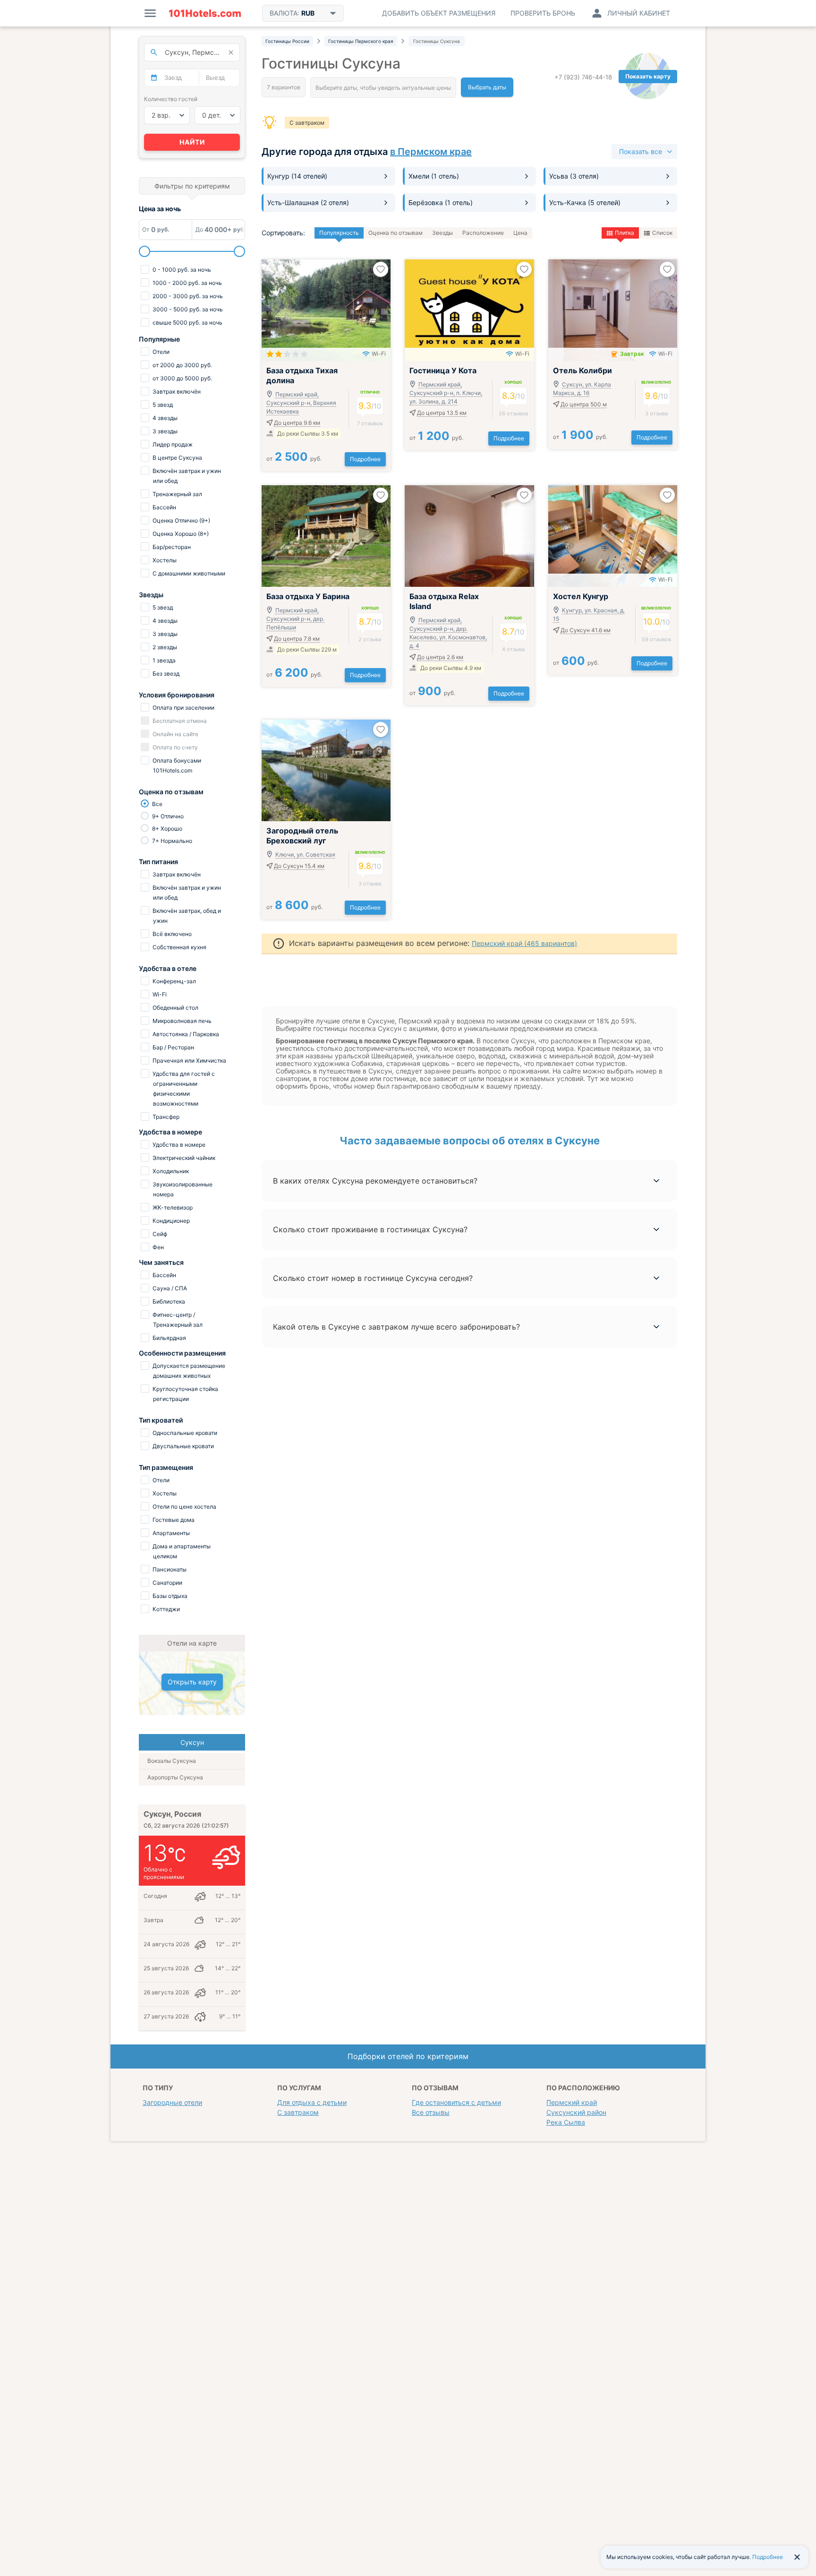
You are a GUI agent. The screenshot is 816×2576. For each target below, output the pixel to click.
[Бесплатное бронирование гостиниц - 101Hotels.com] (205, 13)
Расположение (483, 233)
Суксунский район (576, 2112)
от (294, 459)
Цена (520, 233)
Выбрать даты (487, 87)
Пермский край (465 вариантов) (524, 943)
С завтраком (307, 123)
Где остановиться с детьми (456, 2102)
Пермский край (572, 2102)
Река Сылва (566, 2122)
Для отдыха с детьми (312, 2102)
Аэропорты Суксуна (175, 1777)
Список (662, 233)
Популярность (339, 233)
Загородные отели (172, 2102)
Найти (192, 142)
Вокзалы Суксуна (172, 1761)
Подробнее (365, 459)
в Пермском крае (431, 152)
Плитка (625, 233)
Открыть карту (192, 1682)
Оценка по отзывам (395, 233)
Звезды (442, 233)
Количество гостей (171, 99)
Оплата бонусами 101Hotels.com (176, 765)
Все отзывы (431, 2112)
